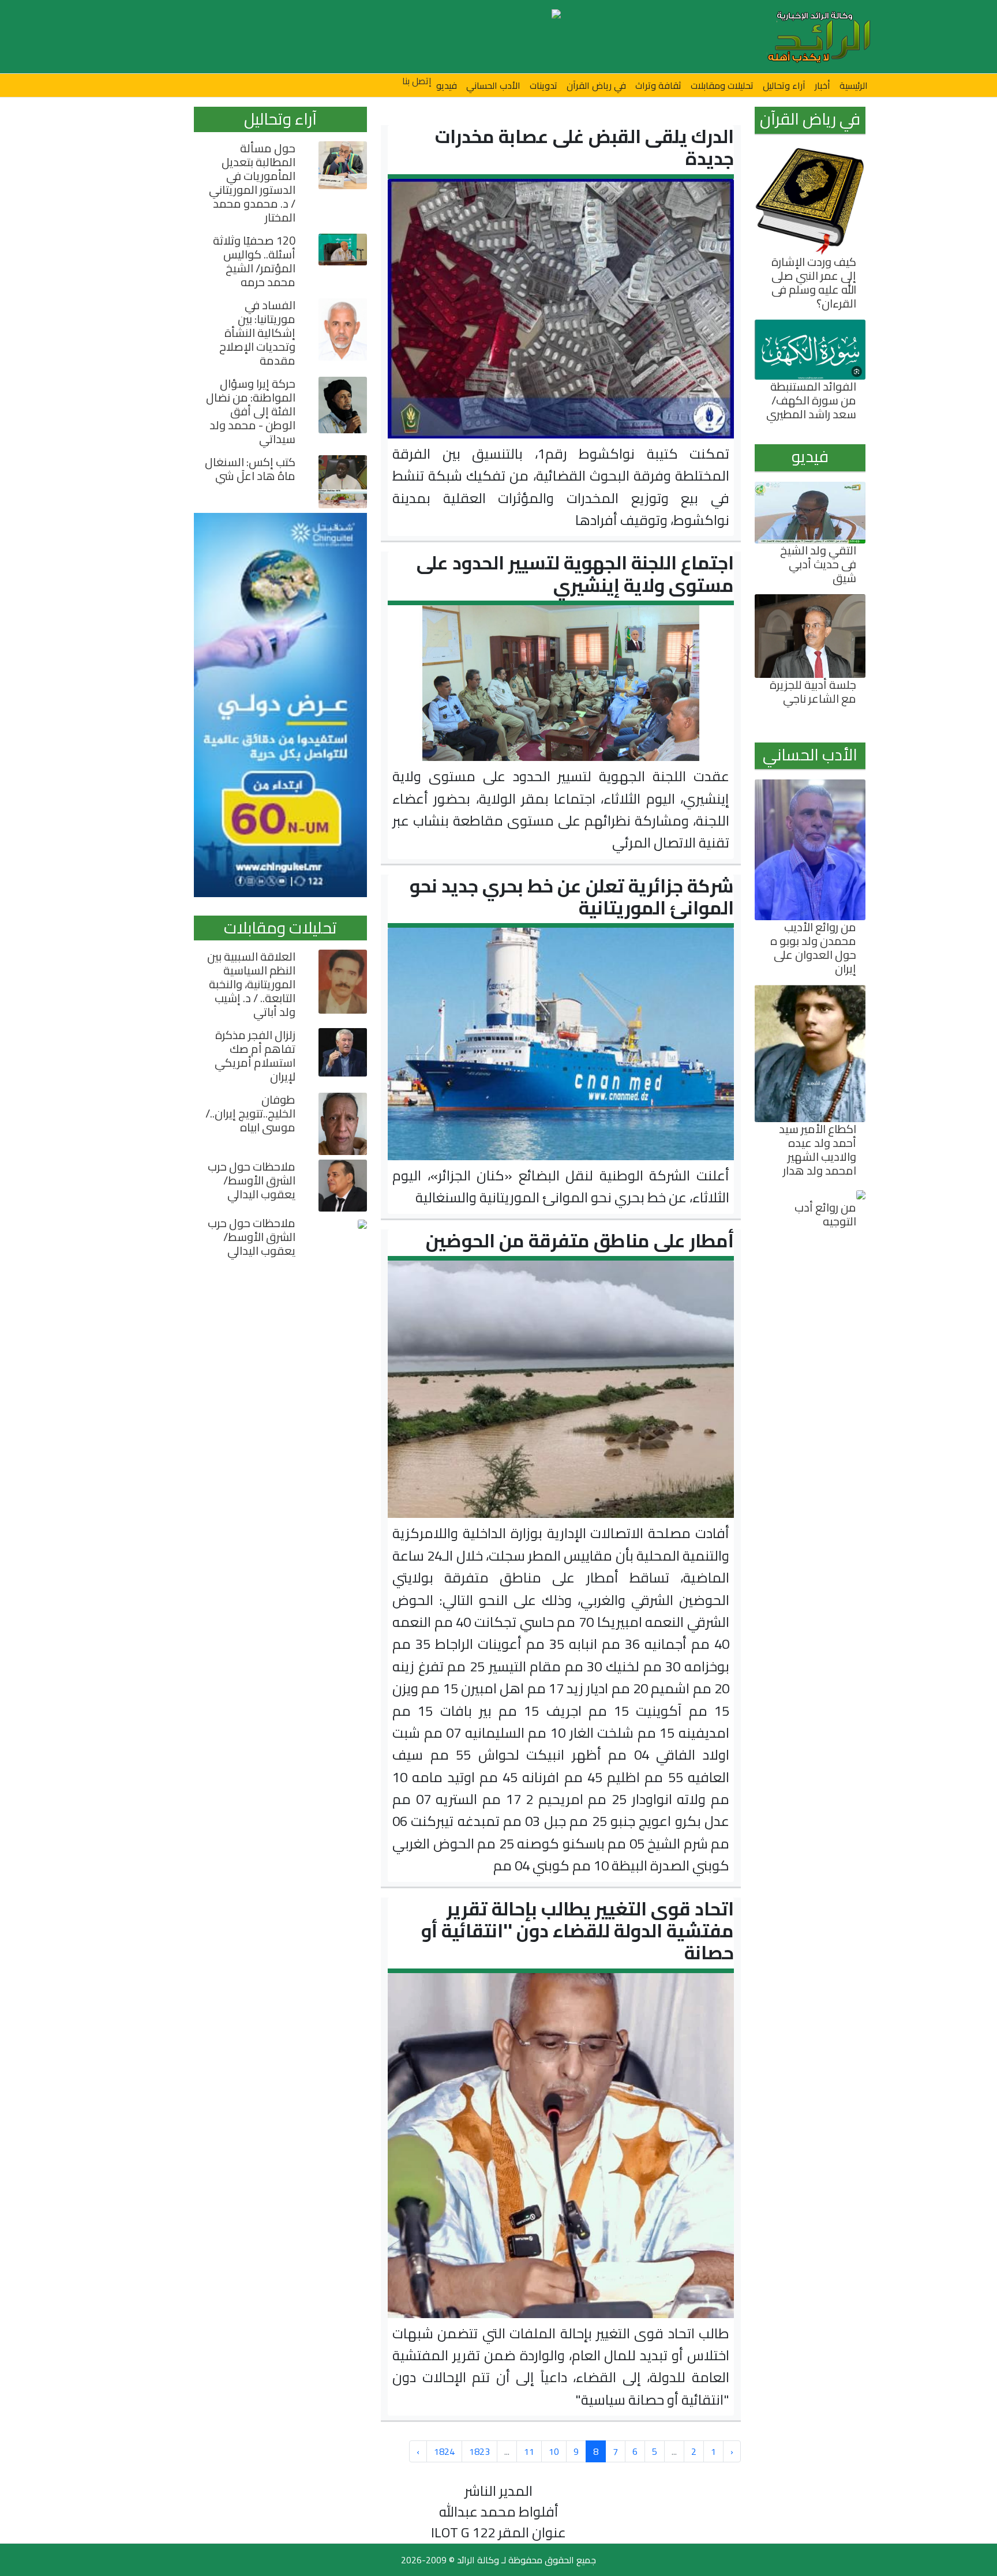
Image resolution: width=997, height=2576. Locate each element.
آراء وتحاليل (784, 85)
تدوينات (544, 85)
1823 (479, 2451)
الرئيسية (854, 85)
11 (529, 2451)
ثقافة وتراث (658, 85)
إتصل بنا (417, 81)
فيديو (447, 85)
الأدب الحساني (493, 85)
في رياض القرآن (596, 85)
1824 (444, 2451)
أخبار (822, 85)
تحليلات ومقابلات (722, 85)
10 (554, 2451)
